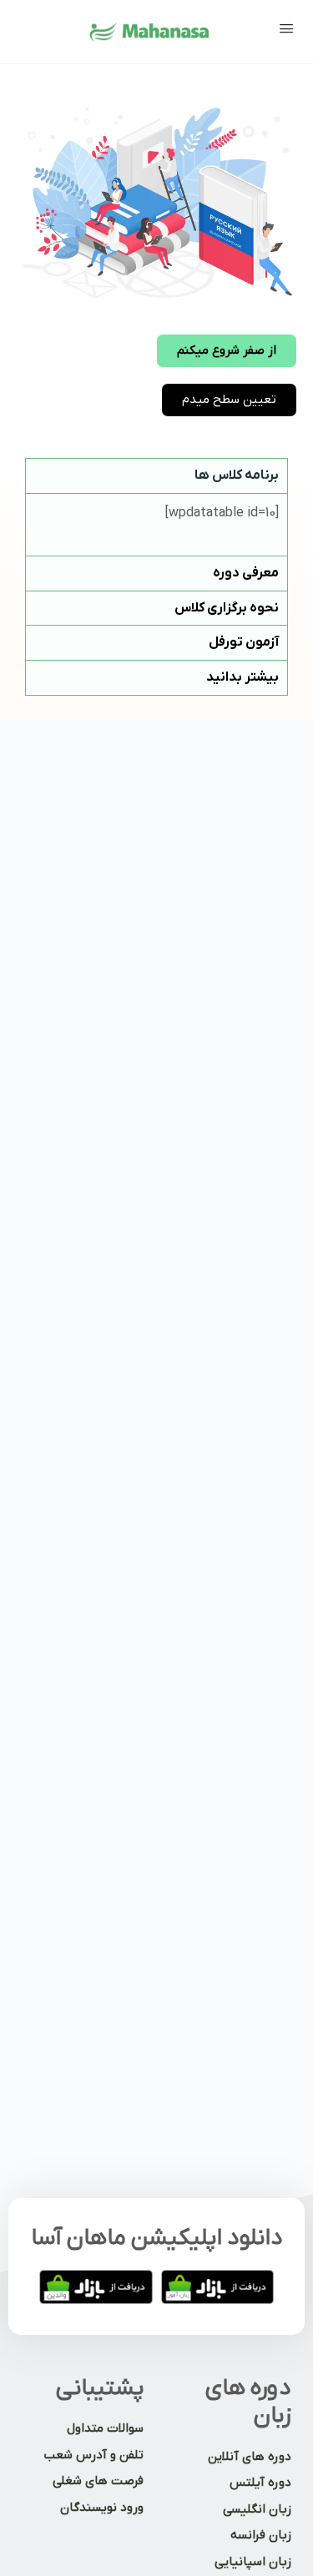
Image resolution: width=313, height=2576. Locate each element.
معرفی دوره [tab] (246, 573)
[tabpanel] (156, 524)
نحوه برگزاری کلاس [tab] (227, 608)
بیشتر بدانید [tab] (242, 677)
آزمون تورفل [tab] (244, 642)
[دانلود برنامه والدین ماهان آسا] (96, 2287)
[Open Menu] (286, 30)
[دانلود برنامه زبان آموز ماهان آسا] (218, 2287)
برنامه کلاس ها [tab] (237, 475)
